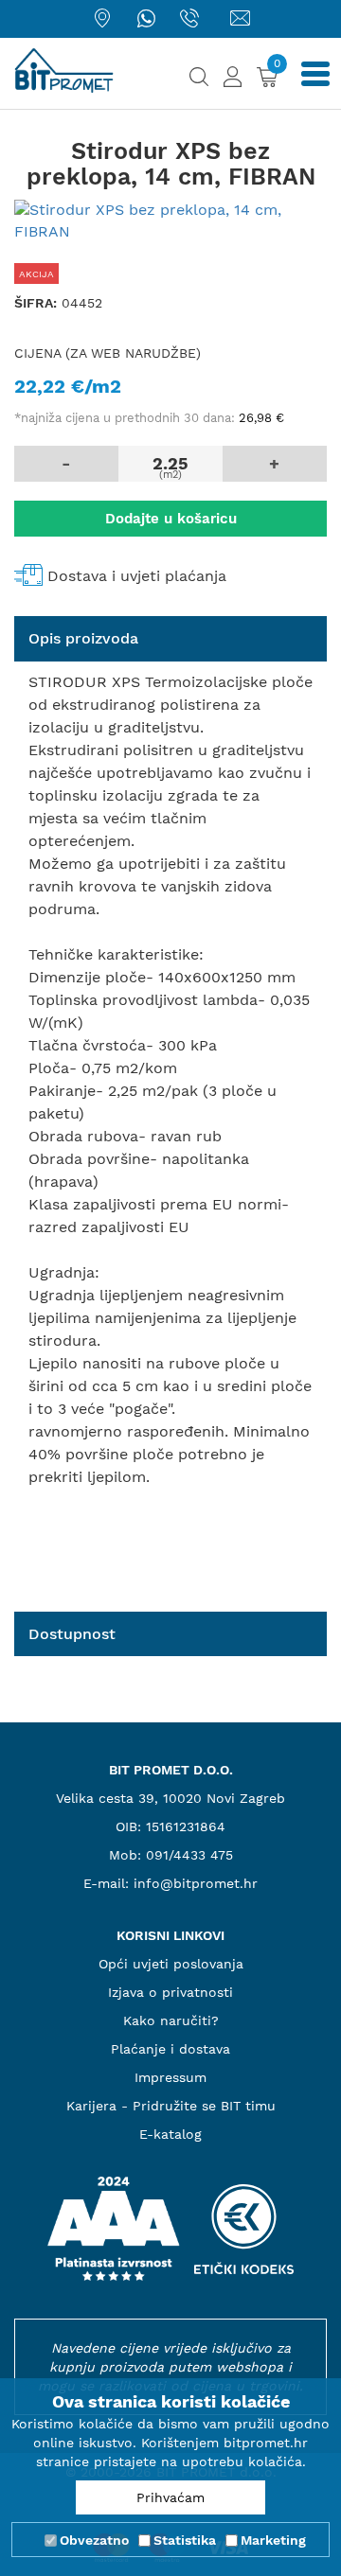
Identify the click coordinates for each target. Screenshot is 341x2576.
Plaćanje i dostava (170, 2049)
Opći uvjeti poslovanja (171, 1964)
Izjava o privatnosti (170, 1992)
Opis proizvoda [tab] (83, 638)
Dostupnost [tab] (72, 1634)
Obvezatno (94, 2540)
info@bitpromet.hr (196, 1883)
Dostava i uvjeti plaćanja (137, 576)
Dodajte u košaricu (171, 519)
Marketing (273, 2540)
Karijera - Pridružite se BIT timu (171, 2106)
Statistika (185, 2540)
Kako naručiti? (171, 2020)
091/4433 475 (189, 1855)
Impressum (170, 2077)
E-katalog (170, 2134)
